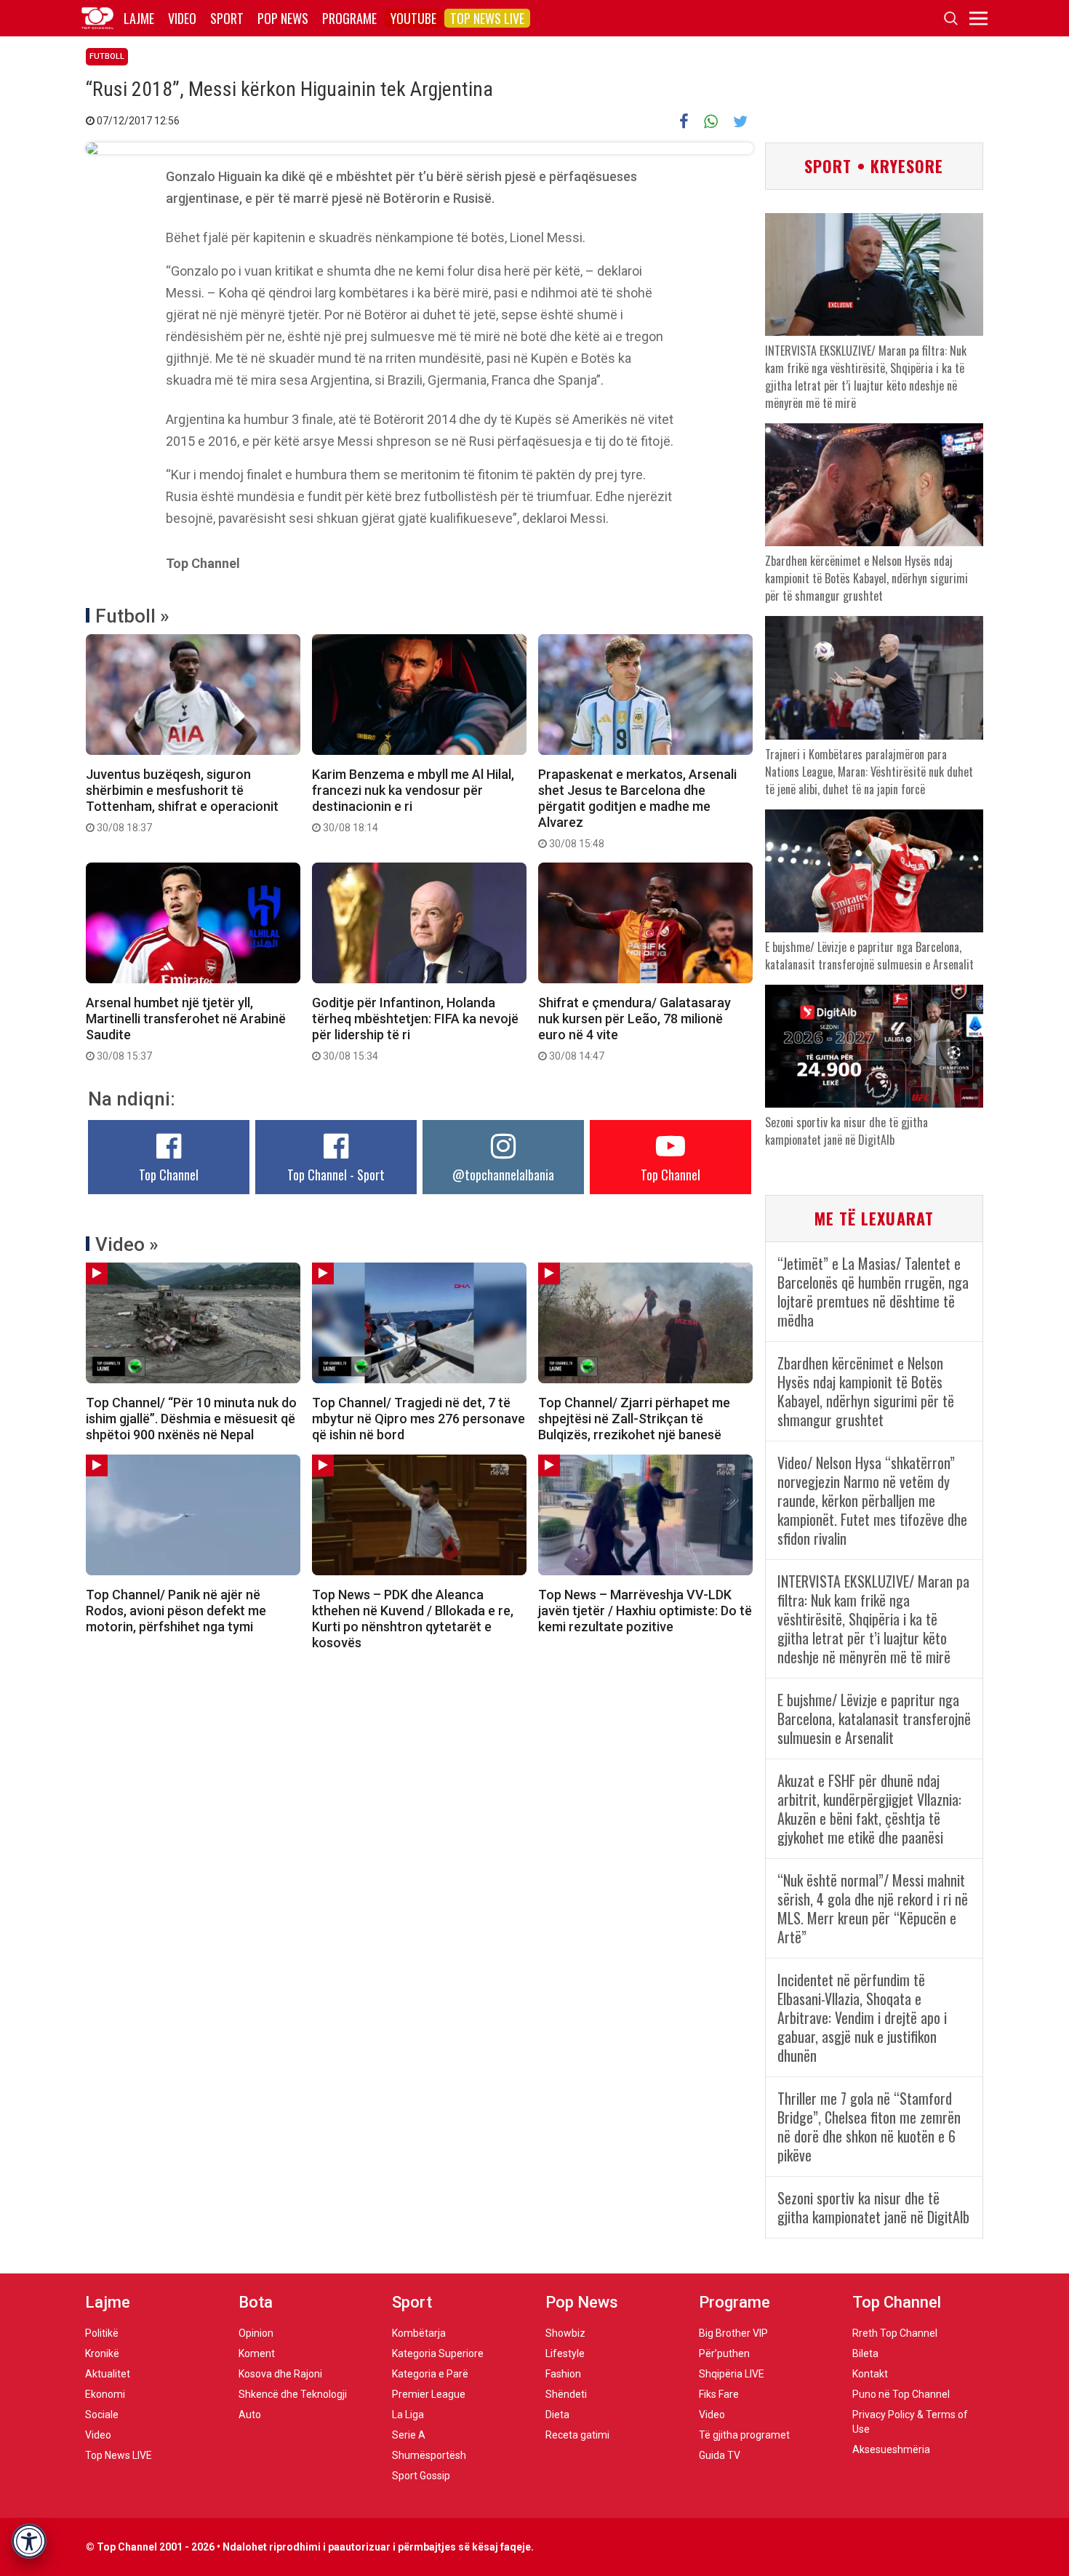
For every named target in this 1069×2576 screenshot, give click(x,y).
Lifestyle (565, 2353)
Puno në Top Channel (901, 2394)
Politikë (102, 2333)
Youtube (413, 18)
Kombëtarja (419, 2333)
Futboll (107, 56)
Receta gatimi (577, 2435)
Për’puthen (724, 2353)
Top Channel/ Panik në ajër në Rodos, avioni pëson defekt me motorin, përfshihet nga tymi (176, 1611)
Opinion (256, 2333)
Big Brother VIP (733, 2333)
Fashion (563, 2374)
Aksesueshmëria (891, 2449)
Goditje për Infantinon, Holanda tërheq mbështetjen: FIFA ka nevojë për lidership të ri (415, 1028)
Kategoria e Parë (430, 2374)
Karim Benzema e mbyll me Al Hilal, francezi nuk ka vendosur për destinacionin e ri (413, 800)
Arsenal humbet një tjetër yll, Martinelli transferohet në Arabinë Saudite (186, 1028)
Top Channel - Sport (336, 1175)
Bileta (865, 2353)
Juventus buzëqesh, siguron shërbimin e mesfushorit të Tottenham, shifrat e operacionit (182, 800)
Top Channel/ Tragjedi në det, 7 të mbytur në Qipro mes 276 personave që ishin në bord (419, 1419)
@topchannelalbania (503, 1175)
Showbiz (565, 2333)
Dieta (557, 2415)
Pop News (283, 18)
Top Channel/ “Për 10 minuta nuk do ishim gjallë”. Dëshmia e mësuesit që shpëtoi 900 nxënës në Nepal (191, 1419)
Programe (349, 18)
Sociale (102, 2415)
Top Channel (169, 1175)
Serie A (409, 2435)
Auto (250, 2415)
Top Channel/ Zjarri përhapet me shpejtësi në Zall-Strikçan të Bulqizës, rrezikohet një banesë (634, 1419)
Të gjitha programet (744, 2435)
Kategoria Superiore (438, 2353)
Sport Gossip (421, 2476)
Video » (127, 1244)
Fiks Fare (719, 2394)
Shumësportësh (429, 2455)
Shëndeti (566, 2394)
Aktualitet (108, 2374)
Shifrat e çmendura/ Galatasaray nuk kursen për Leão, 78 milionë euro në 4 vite (634, 1028)
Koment (257, 2353)
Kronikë (102, 2353)
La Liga (408, 2415)
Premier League (429, 2394)
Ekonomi (105, 2394)
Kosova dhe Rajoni (280, 2374)
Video (182, 18)
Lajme (139, 18)
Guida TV (720, 2455)
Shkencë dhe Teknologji (293, 2394)
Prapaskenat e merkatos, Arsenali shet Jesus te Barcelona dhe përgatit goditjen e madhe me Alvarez (637, 808)
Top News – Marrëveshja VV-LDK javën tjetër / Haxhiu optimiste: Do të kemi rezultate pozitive (645, 1611)
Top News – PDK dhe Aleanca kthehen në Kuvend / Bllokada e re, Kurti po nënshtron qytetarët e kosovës (413, 1619)
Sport (227, 18)
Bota (256, 2302)
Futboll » (132, 616)
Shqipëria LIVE (732, 2374)
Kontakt (870, 2374)
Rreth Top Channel (895, 2333)
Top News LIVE (487, 18)
